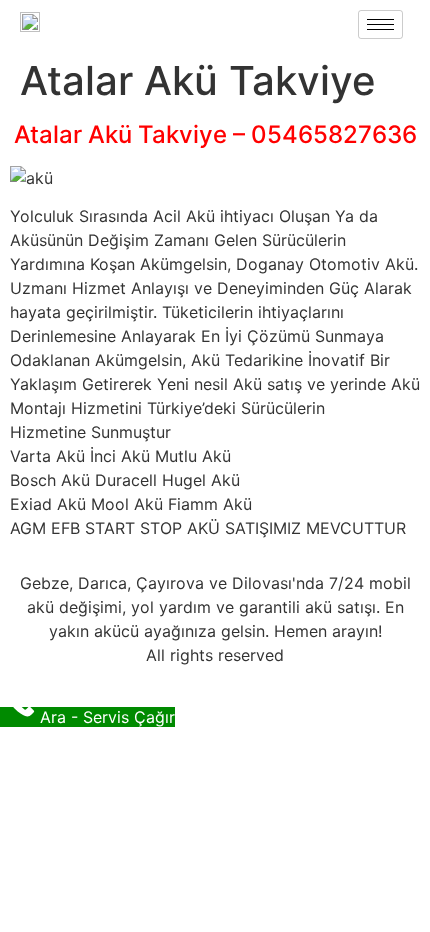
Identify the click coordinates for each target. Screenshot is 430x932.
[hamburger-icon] (380, 24)
